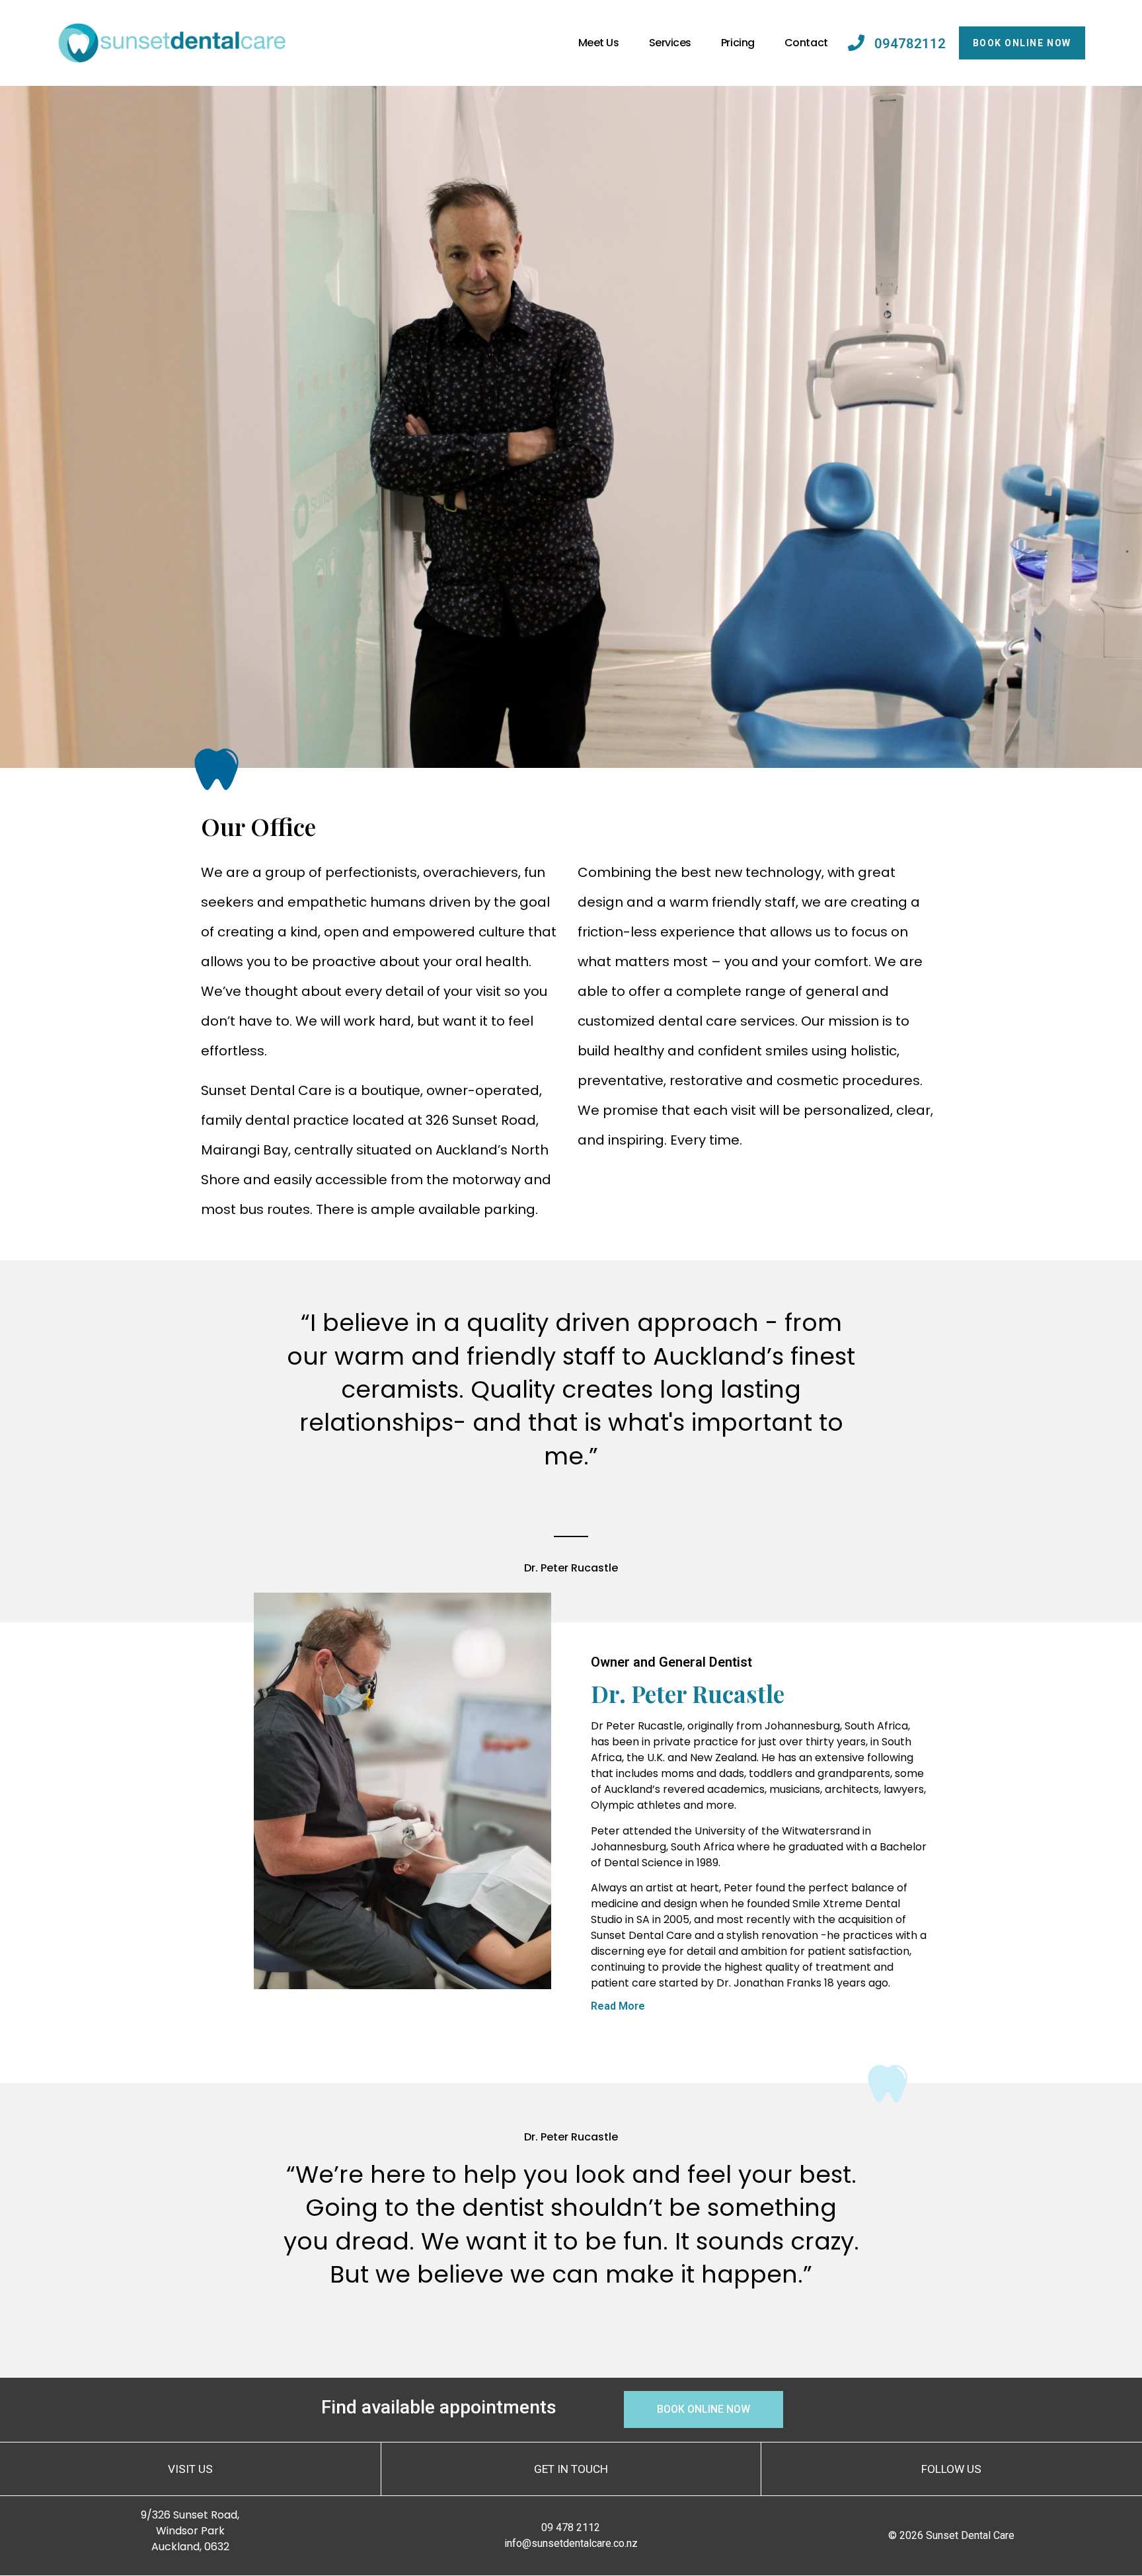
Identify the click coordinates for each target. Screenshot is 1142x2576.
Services (670, 43)
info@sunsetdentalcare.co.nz (571, 2543)
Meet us (599, 43)
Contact (806, 43)
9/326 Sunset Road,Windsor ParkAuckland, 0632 (190, 2531)
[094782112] (856, 43)
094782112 (910, 44)
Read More (618, 2006)
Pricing (738, 43)
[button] (759, 2013)
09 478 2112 (571, 2527)
